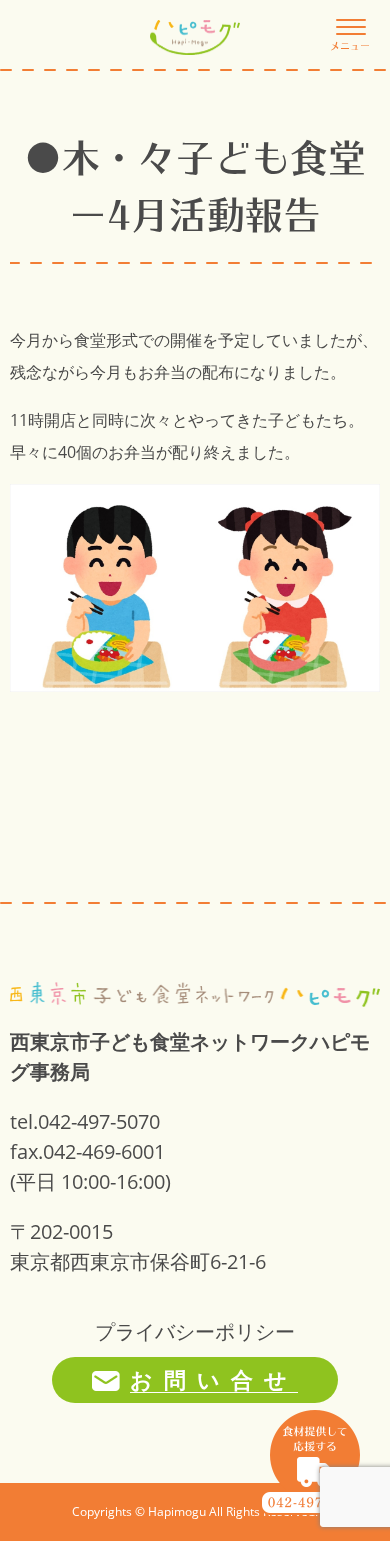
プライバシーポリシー (195, 1331)
